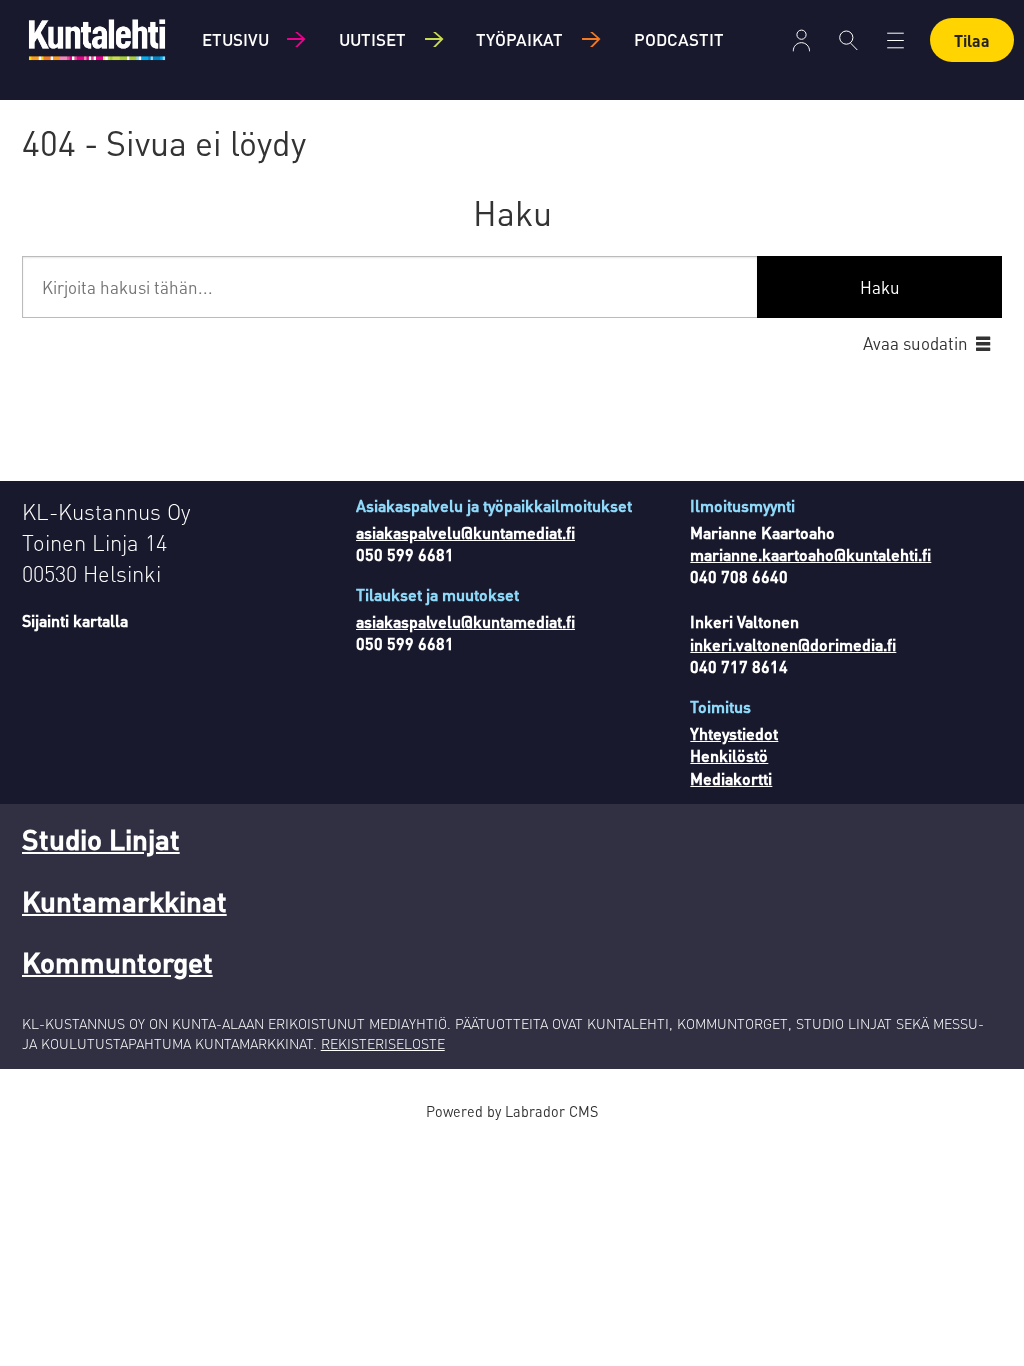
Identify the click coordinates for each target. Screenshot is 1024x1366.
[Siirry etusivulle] (97, 39)
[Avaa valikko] (801, 40)
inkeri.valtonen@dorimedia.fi (793, 644)
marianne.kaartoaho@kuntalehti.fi (810, 554)
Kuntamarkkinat (124, 901)
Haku (880, 287)
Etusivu (235, 39)
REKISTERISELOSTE (383, 1043)
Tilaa (972, 40)
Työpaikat (519, 39)
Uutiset (372, 39)
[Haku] (848, 40)
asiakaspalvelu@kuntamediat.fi (465, 532)
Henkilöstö (729, 755)
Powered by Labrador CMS (512, 1111)
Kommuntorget (117, 962)
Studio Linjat (101, 839)
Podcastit (679, 39)
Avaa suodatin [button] (915, 343)
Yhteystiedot (734, 733)
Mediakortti (731, 778)
